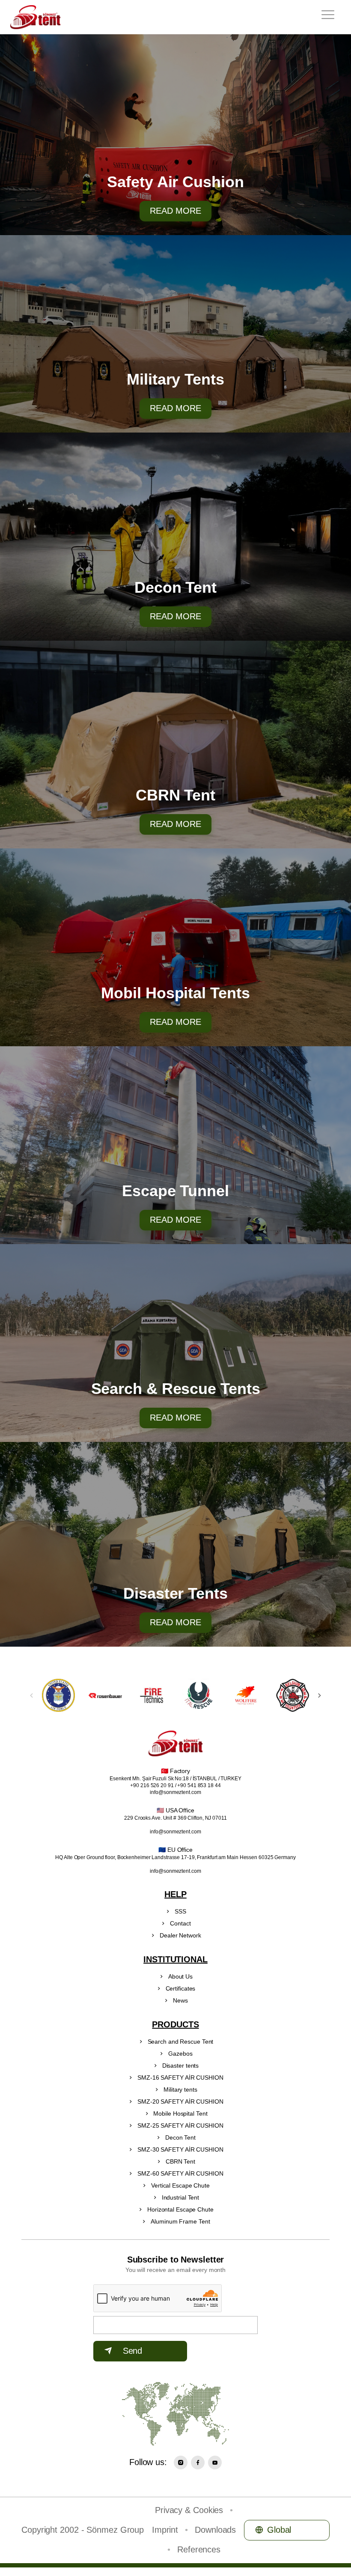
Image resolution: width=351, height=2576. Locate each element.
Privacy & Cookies (189, 2510)
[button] (320, 1695)
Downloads (215, 2530)
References (199, 2549)
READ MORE (175, 211)
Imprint (165, 2530)
